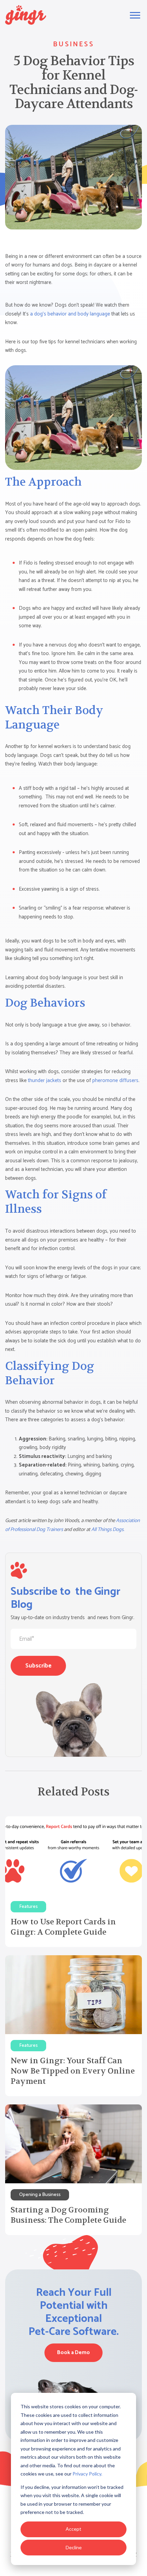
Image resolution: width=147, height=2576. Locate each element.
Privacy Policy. (87, 2474)
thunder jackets (45, 1081)
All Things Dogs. (108, 1529)
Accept (73, 2529)
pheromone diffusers (115, 1081)
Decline (74, 2547)
